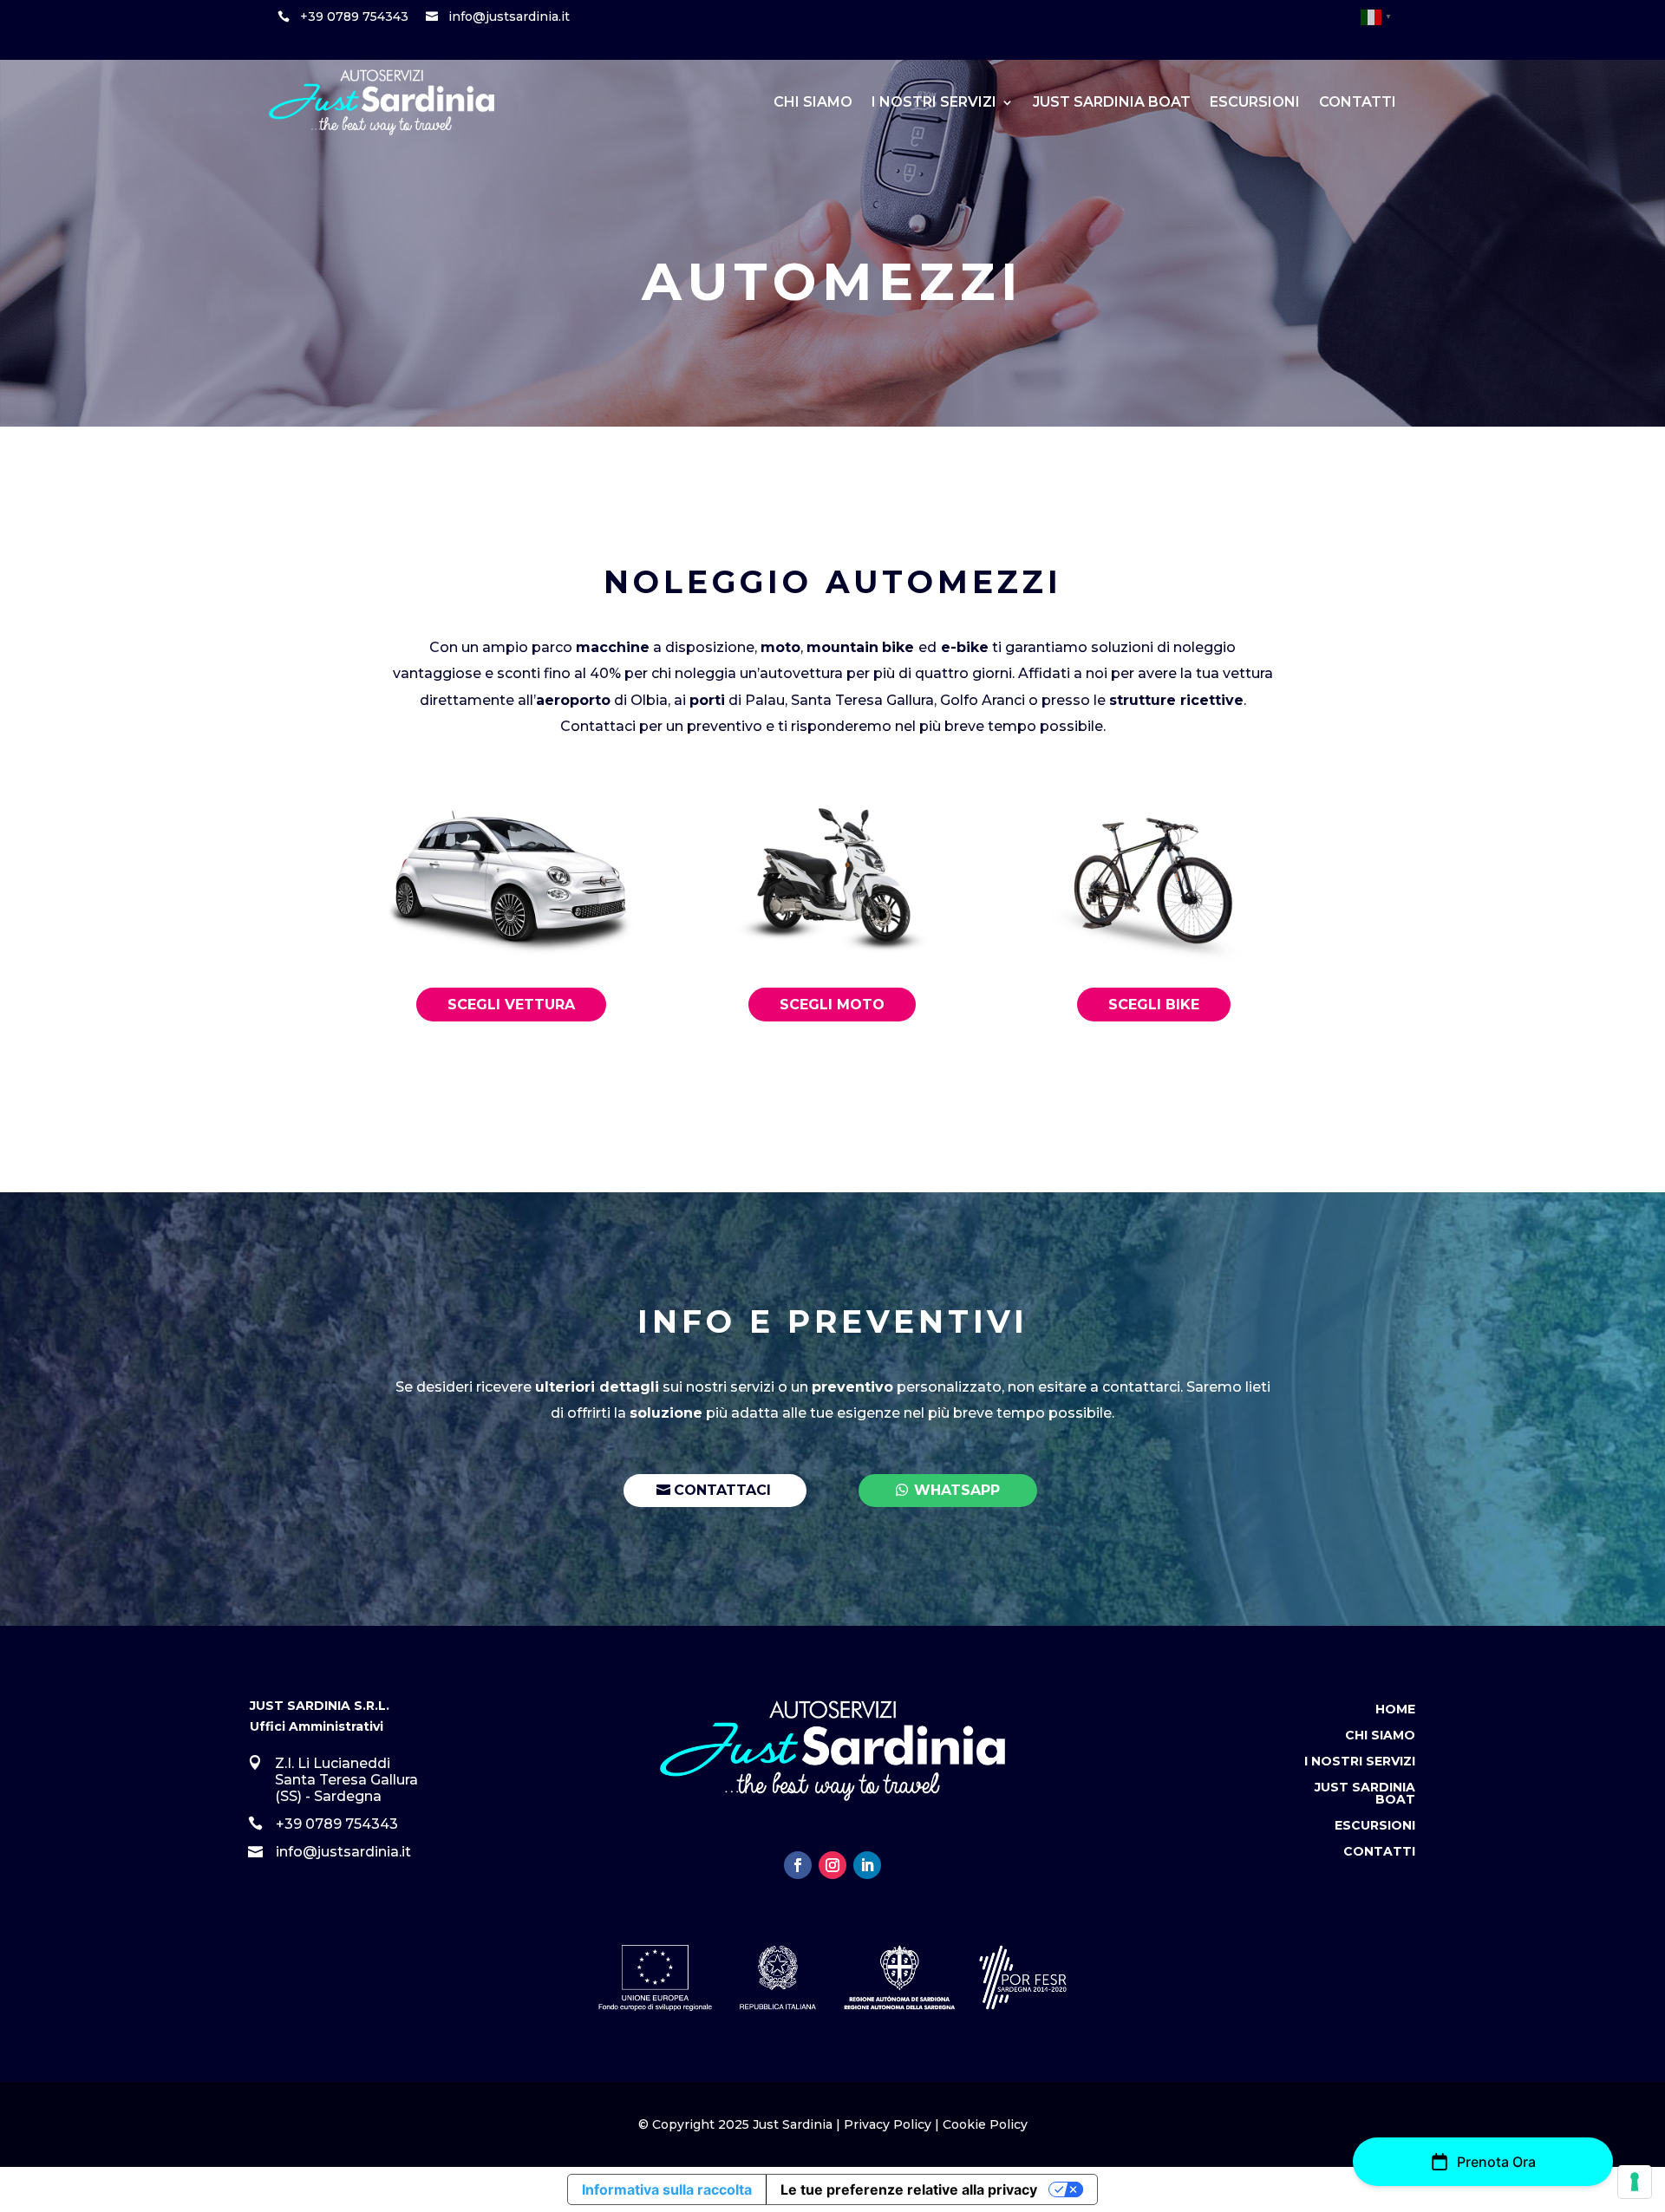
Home (1395, 1710)
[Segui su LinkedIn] (867, 1865)
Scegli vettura (511, 1005)
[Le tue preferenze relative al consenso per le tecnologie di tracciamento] (1635, 2182)
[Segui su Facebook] (798, 1865)
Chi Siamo (813, 102)
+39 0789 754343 (354, 16)
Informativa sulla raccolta (667, 2189)
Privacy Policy (888, 2124)
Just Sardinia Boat (1112, 102)
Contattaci (722, 1490)
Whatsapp (957, 1490)
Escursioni (1255, 102)
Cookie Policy (985, 2124)
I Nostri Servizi (934, 102)
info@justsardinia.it (509, 16)
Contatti (1358, 102)
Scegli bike (1154, 1005)
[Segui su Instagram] (832, 1865)
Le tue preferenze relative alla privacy (909, 2189)
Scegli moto (832, 1005)
